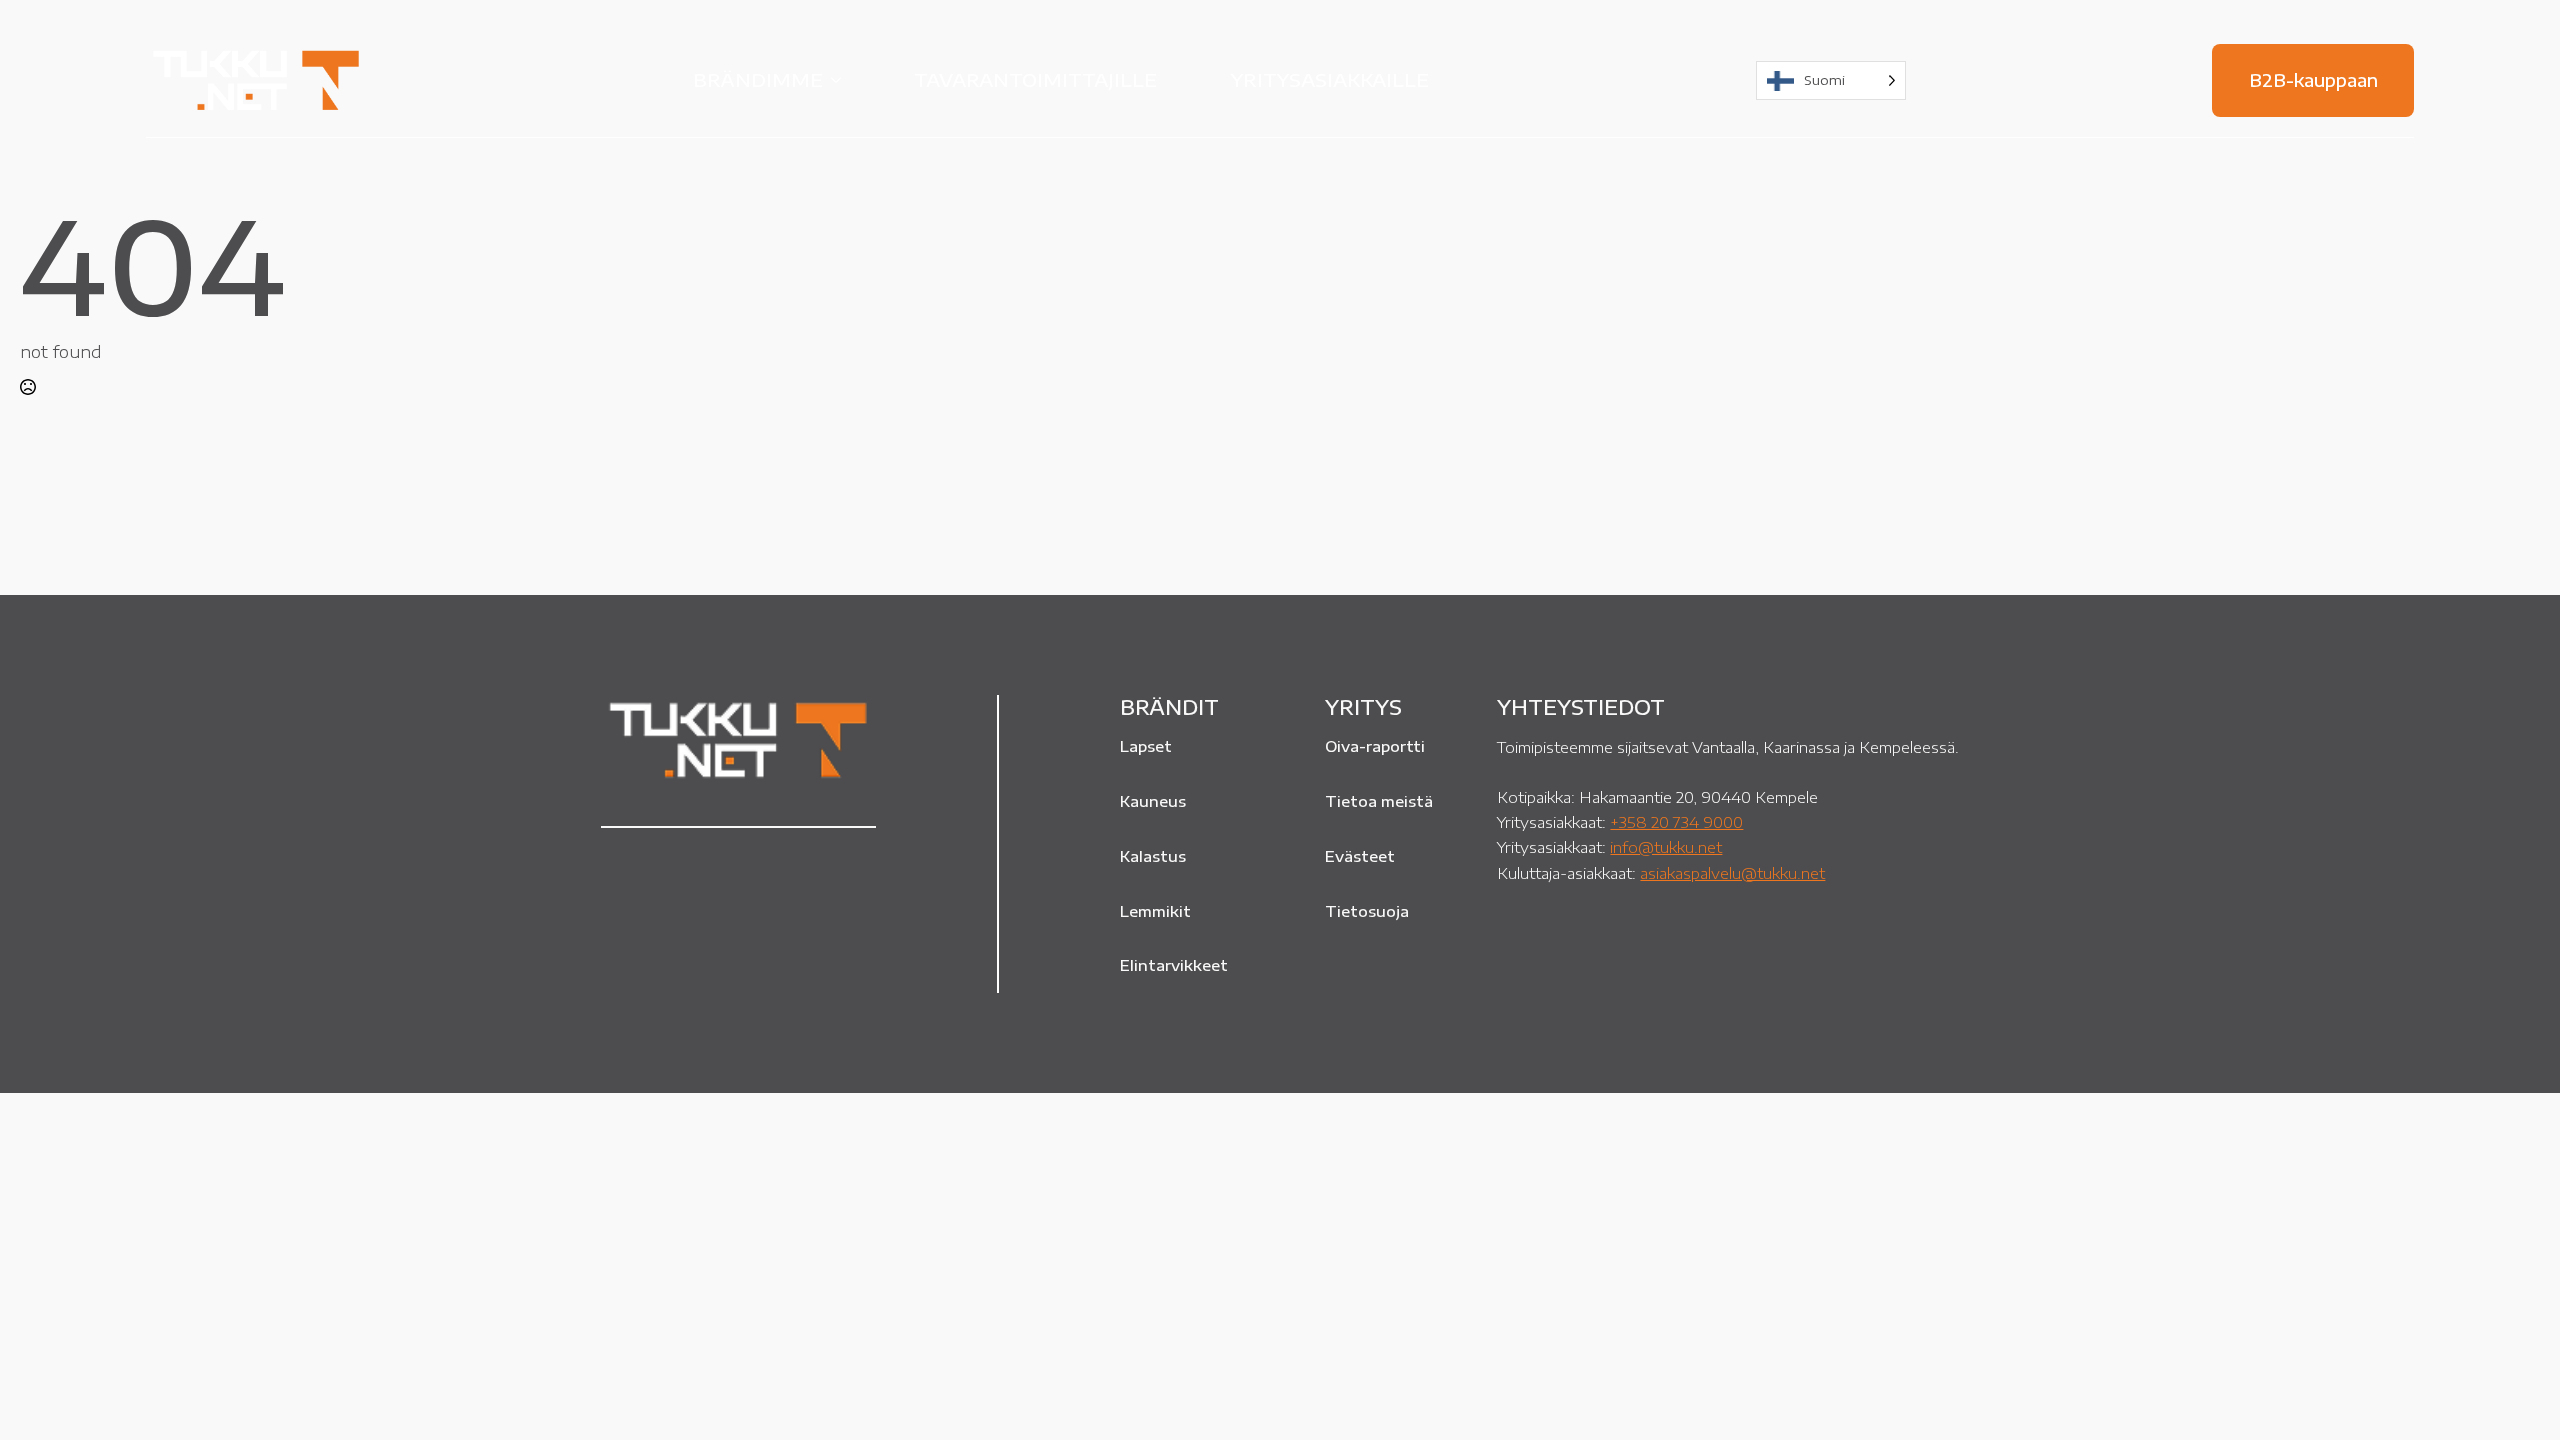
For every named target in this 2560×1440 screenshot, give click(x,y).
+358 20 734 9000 (1676, 821)
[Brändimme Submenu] (842, 80)
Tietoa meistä (1379, 801)
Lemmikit (1155, 911)
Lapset (1146, 746)
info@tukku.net (1666, 846)
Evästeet (1360, 856)
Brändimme (758, 79)
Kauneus (1153, 801)
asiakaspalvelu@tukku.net (1732, 872)
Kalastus (1153, 856)
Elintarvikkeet (1174, 965)
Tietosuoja (1367, 911)
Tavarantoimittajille (1035, 79)
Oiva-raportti (1375, 746)
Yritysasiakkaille (1330, 79)
